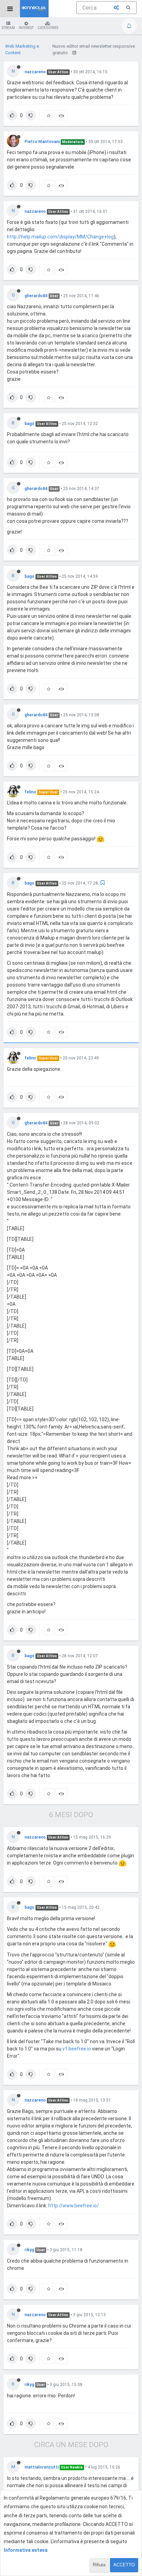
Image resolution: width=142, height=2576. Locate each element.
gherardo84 (36, 296)
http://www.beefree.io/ (74, 2206)
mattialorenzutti (42, 2467)
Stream (8, 28)
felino (30, 792)
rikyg (29, 2250)
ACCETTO (124, 2565)
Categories (48, 28)
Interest (26, 28)
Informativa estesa (26, 2550)
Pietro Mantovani (42, 142)
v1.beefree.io (77, 2049)
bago (29, 424)
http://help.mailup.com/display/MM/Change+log (60, 237)
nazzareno (35, 72)
